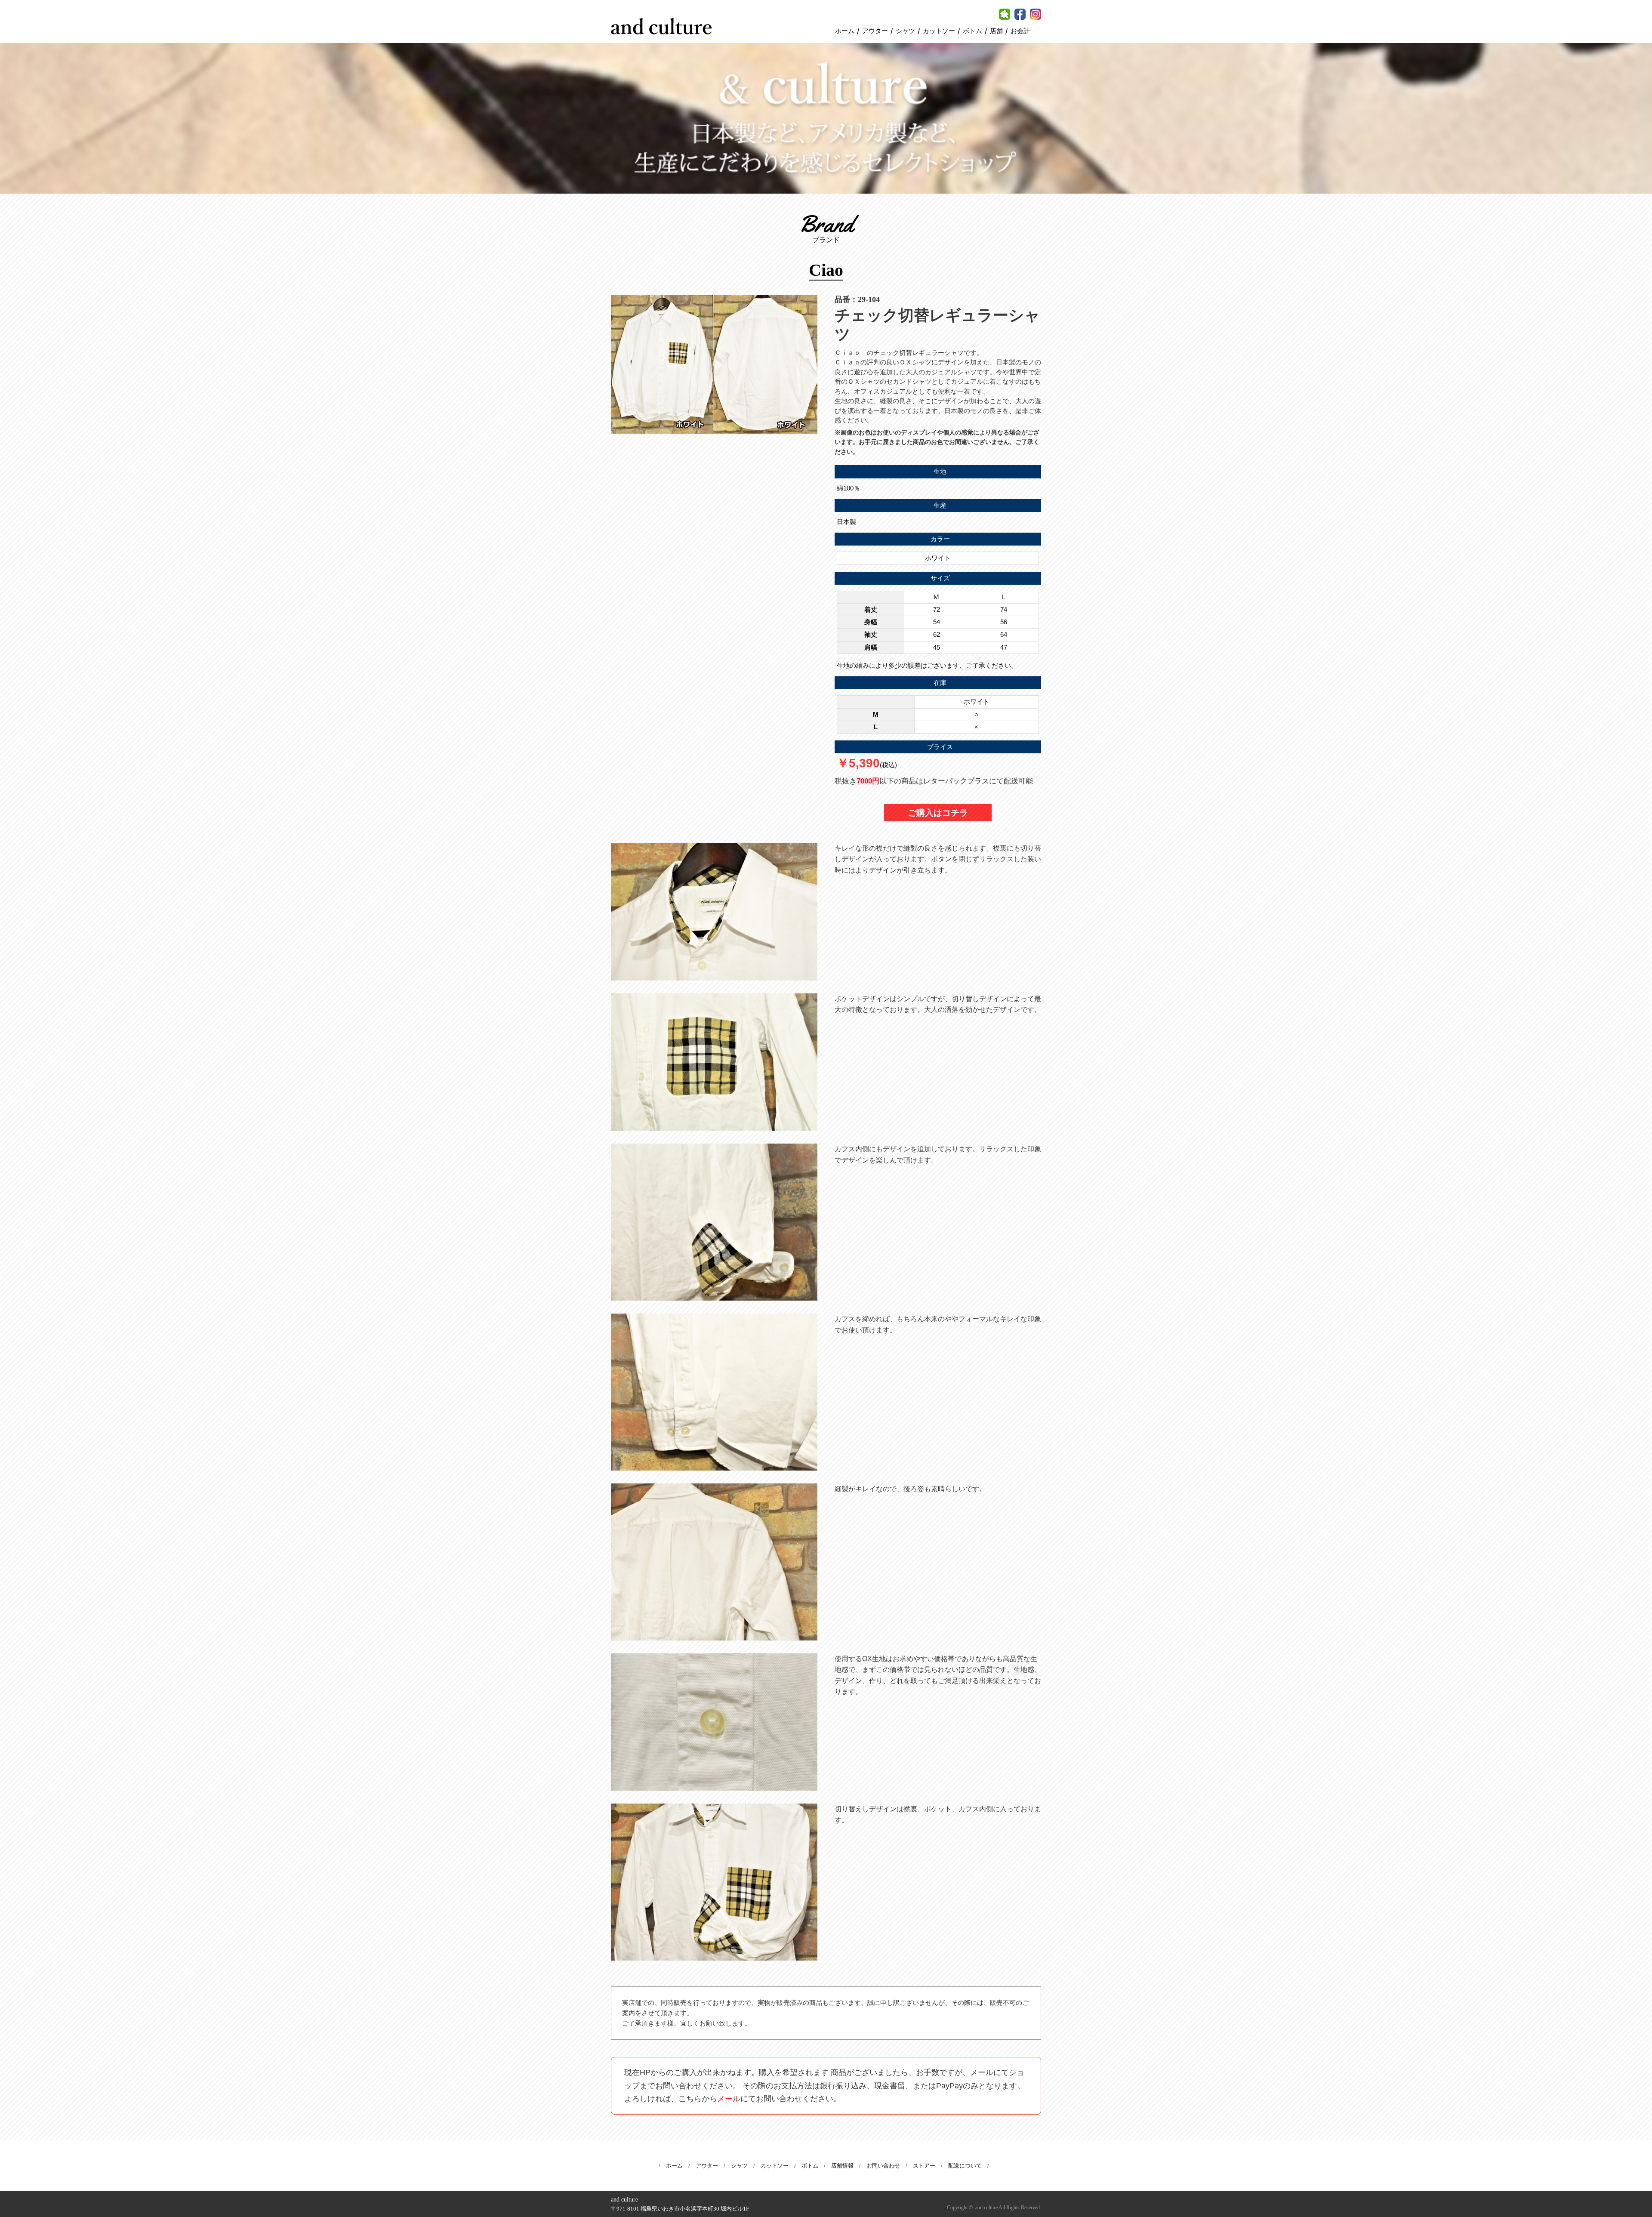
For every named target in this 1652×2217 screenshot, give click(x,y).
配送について (965, 2166)
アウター (875, 31)
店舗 (996, 31)
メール (729, 2099)
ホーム (845, 31)
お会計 (1020, 31)
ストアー (924, 2166)
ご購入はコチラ (938, 813)
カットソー (939, 31)
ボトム (972, 31)
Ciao (826, 270)
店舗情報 (842, 2166)
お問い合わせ (883, 2166)
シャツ (905, 31)
